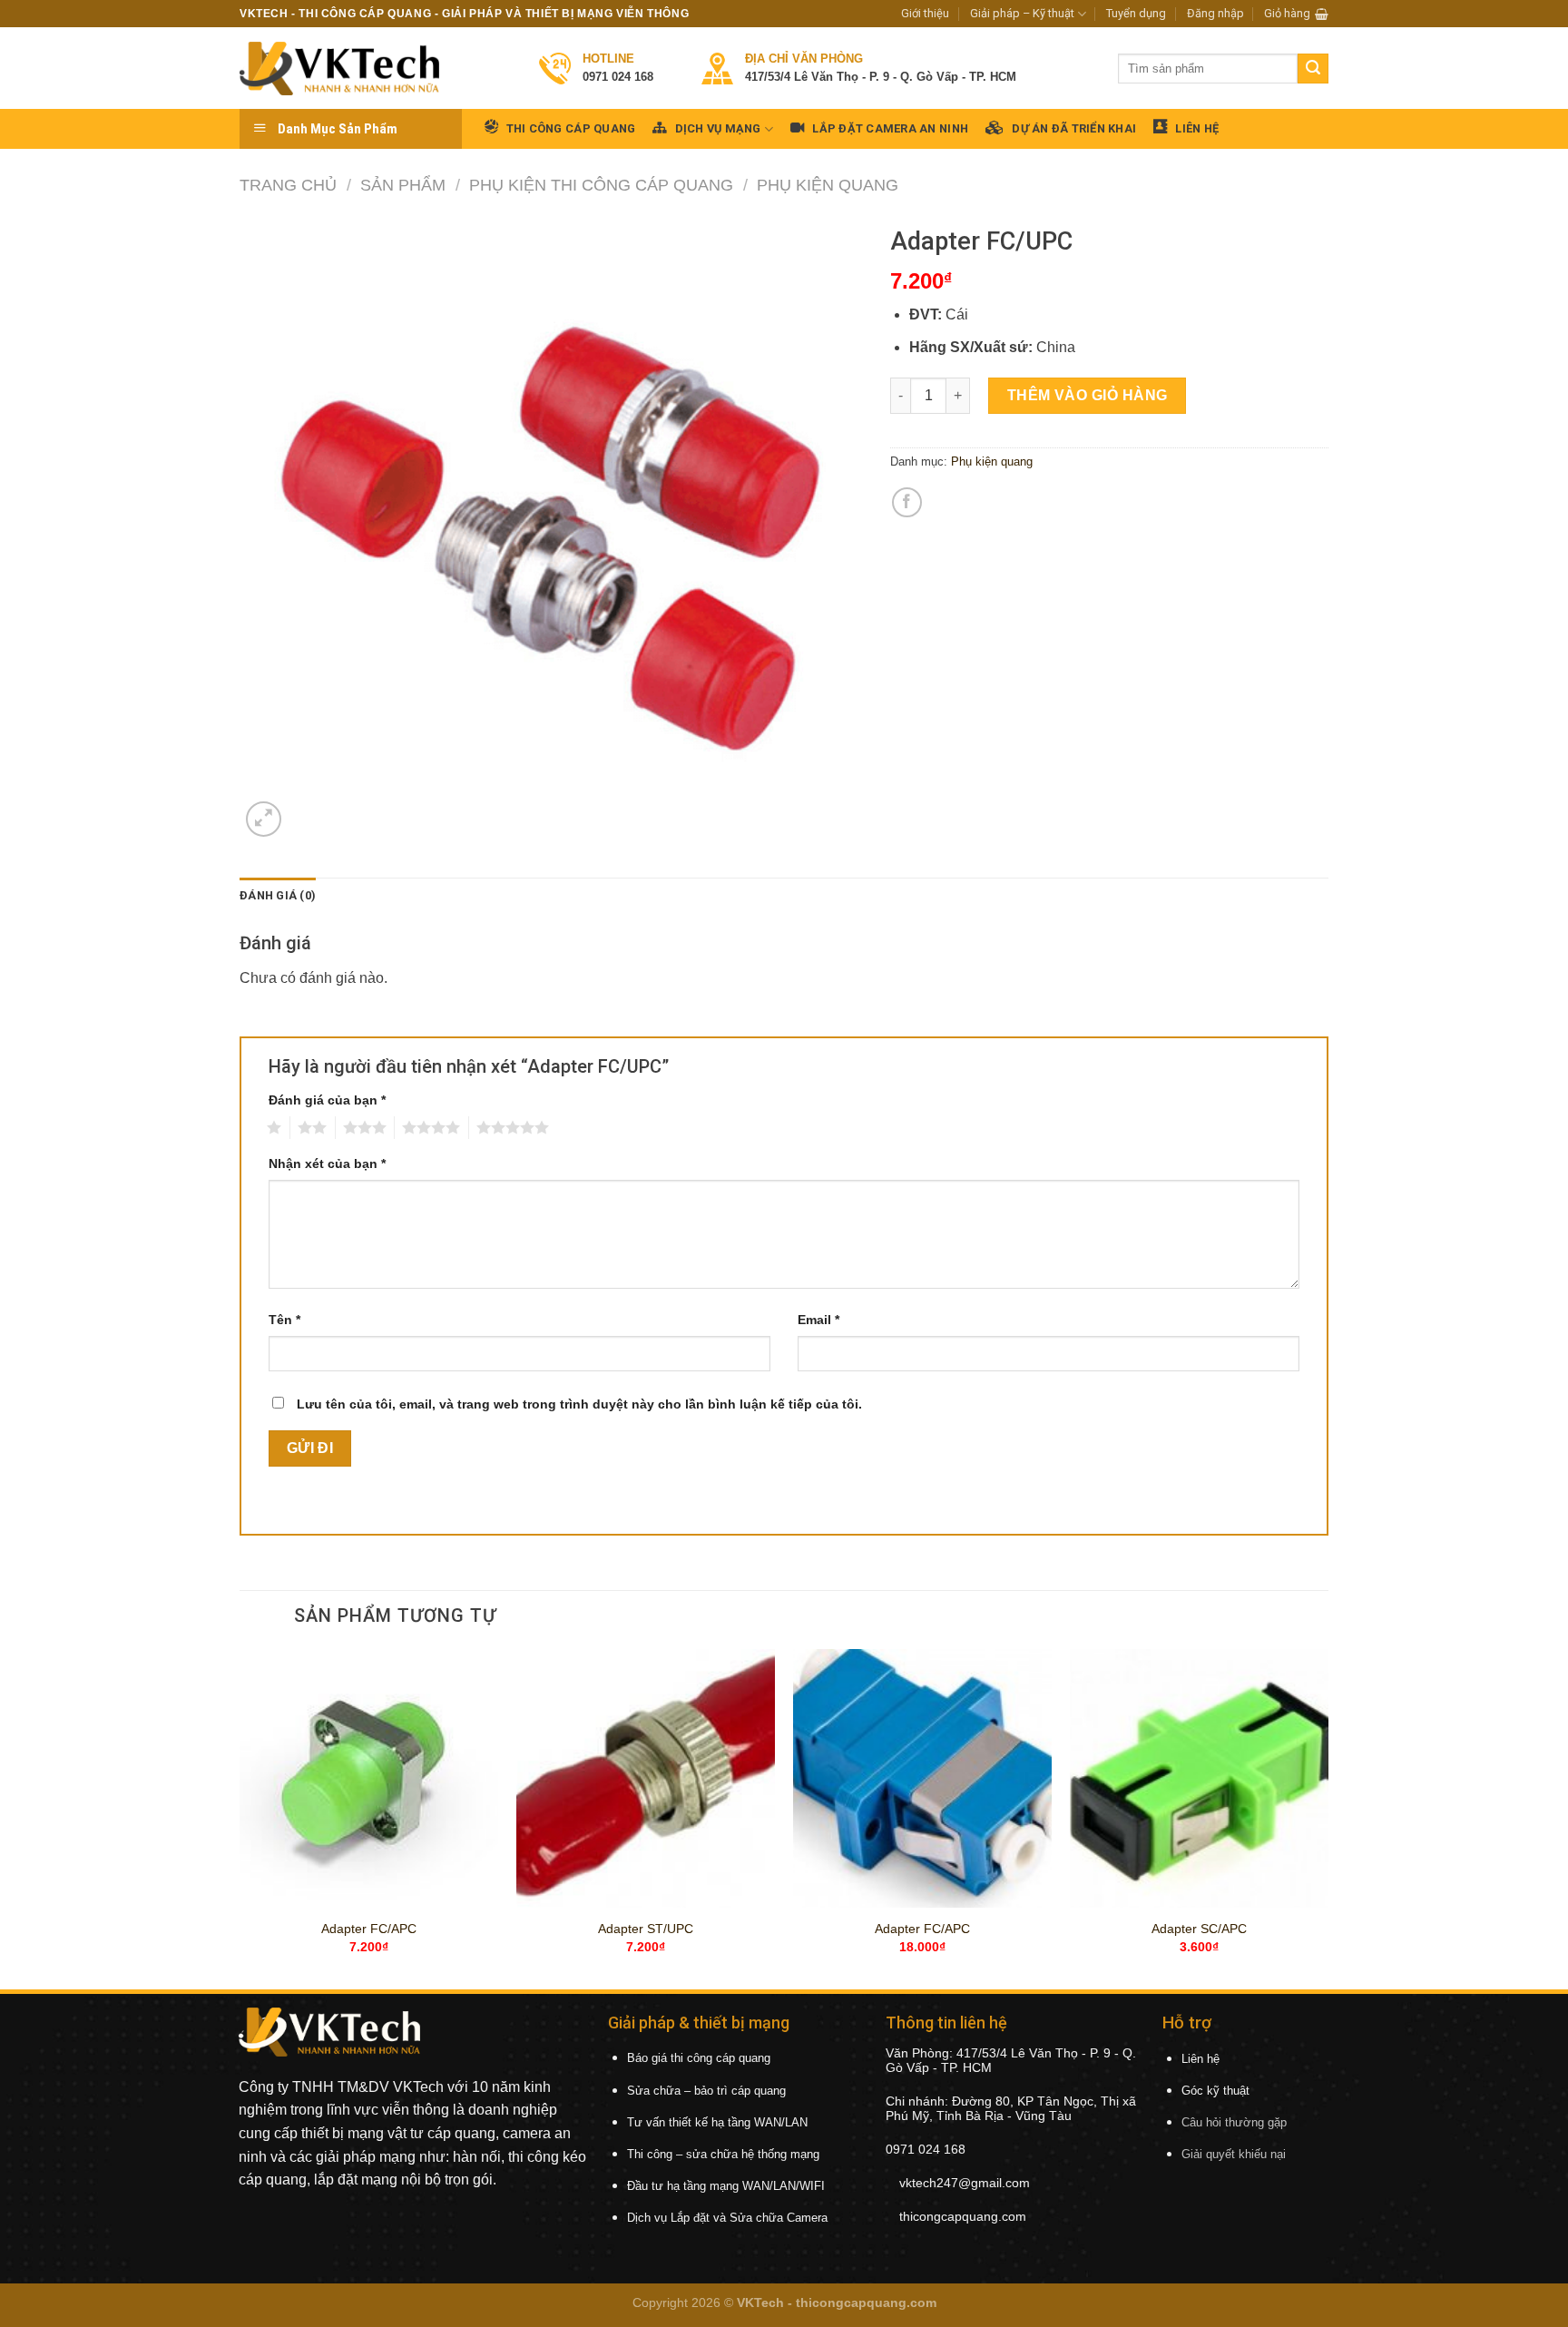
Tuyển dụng (1136, 13)
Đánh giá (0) (278, 895)
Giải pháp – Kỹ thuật (1022, 13)
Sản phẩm (403, 185)
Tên (284, 1320)
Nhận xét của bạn (327, 1163)
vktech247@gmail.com (965, 2183)
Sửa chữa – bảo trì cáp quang (706, 2091)
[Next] (1328, 1818)
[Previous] (240, 1818)
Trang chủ (288, 185)
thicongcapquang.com (963, 2216)
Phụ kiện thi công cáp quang (601, 185)
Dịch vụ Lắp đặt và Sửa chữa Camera (727, 2218)
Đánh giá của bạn (327, 1100)
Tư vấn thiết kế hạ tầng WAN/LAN (717, 2122)
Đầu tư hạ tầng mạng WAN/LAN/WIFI (726, 2186)
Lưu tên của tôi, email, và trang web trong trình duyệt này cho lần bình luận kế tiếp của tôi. (579, 1404)
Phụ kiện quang (828, 185)
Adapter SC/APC (1199, 1929)
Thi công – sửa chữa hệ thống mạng (723, 2154)
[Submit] (1313, 69)
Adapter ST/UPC (646, 1929)
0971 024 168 (926, 2149)
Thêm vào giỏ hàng (1088, 395)
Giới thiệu (925, 13)
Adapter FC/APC (369, 1929)
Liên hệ (1200, 2059)
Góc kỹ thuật (1215, 2091)
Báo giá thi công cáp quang (699, 2058)
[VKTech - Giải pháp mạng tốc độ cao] (339, 69)
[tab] (278, 896)
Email (818, 1320)
